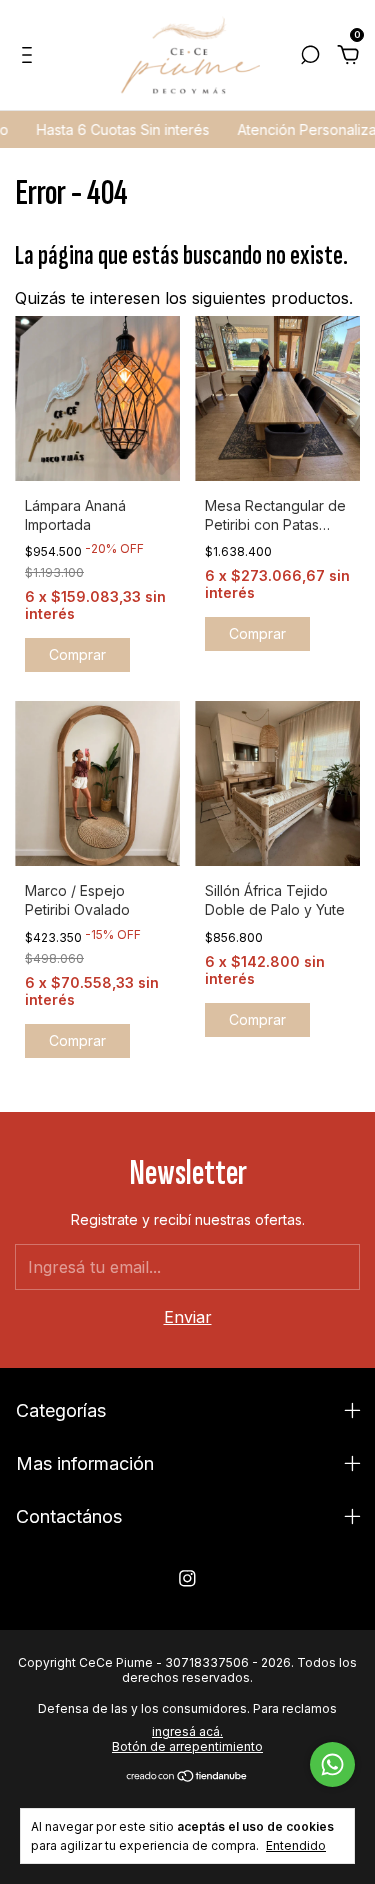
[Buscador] (310, 56)
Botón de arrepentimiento (187, 1746)
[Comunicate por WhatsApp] (332, 1764)
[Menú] (30, 56)
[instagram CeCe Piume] (187, 1578)
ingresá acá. (187, 1731)
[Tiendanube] (187, 1777)
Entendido (296, 1845)
